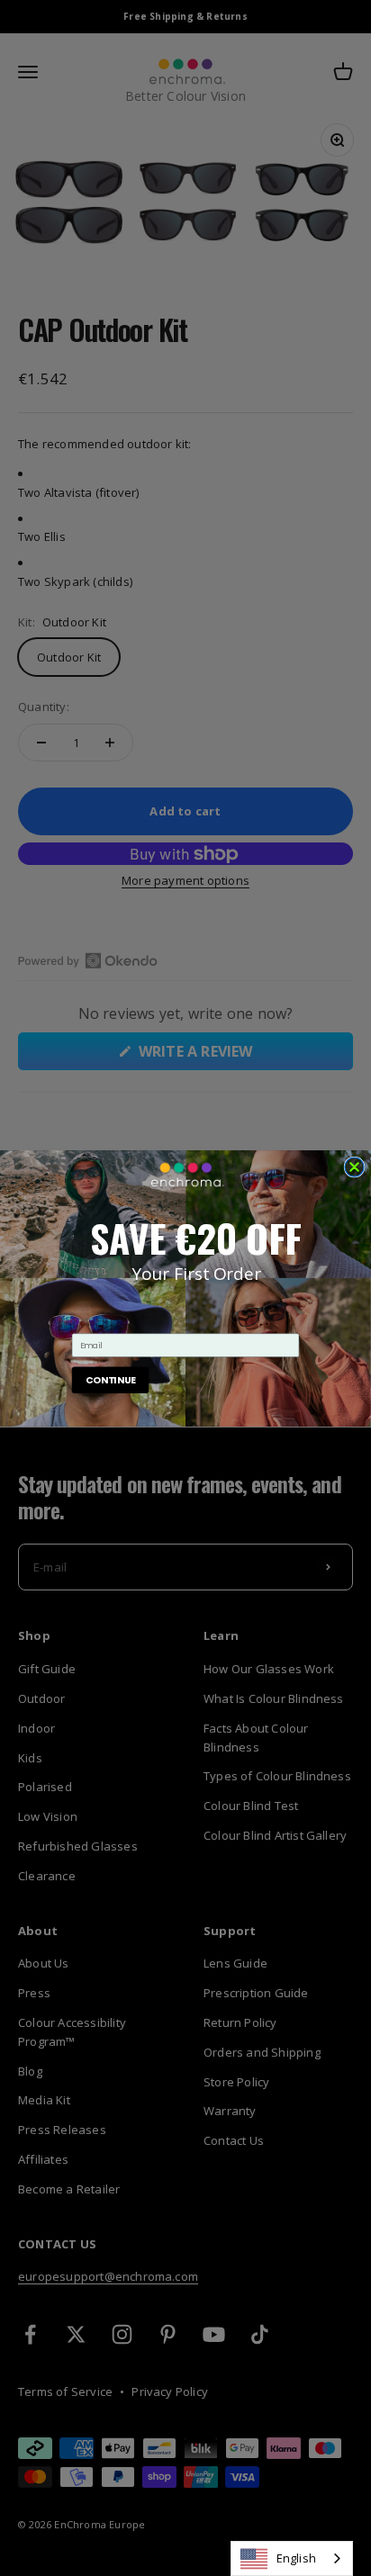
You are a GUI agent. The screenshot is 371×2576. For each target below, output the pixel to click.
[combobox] (292, 2558)
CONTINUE (110, 1379)
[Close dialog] (354, 1166)
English (296, 2558)
